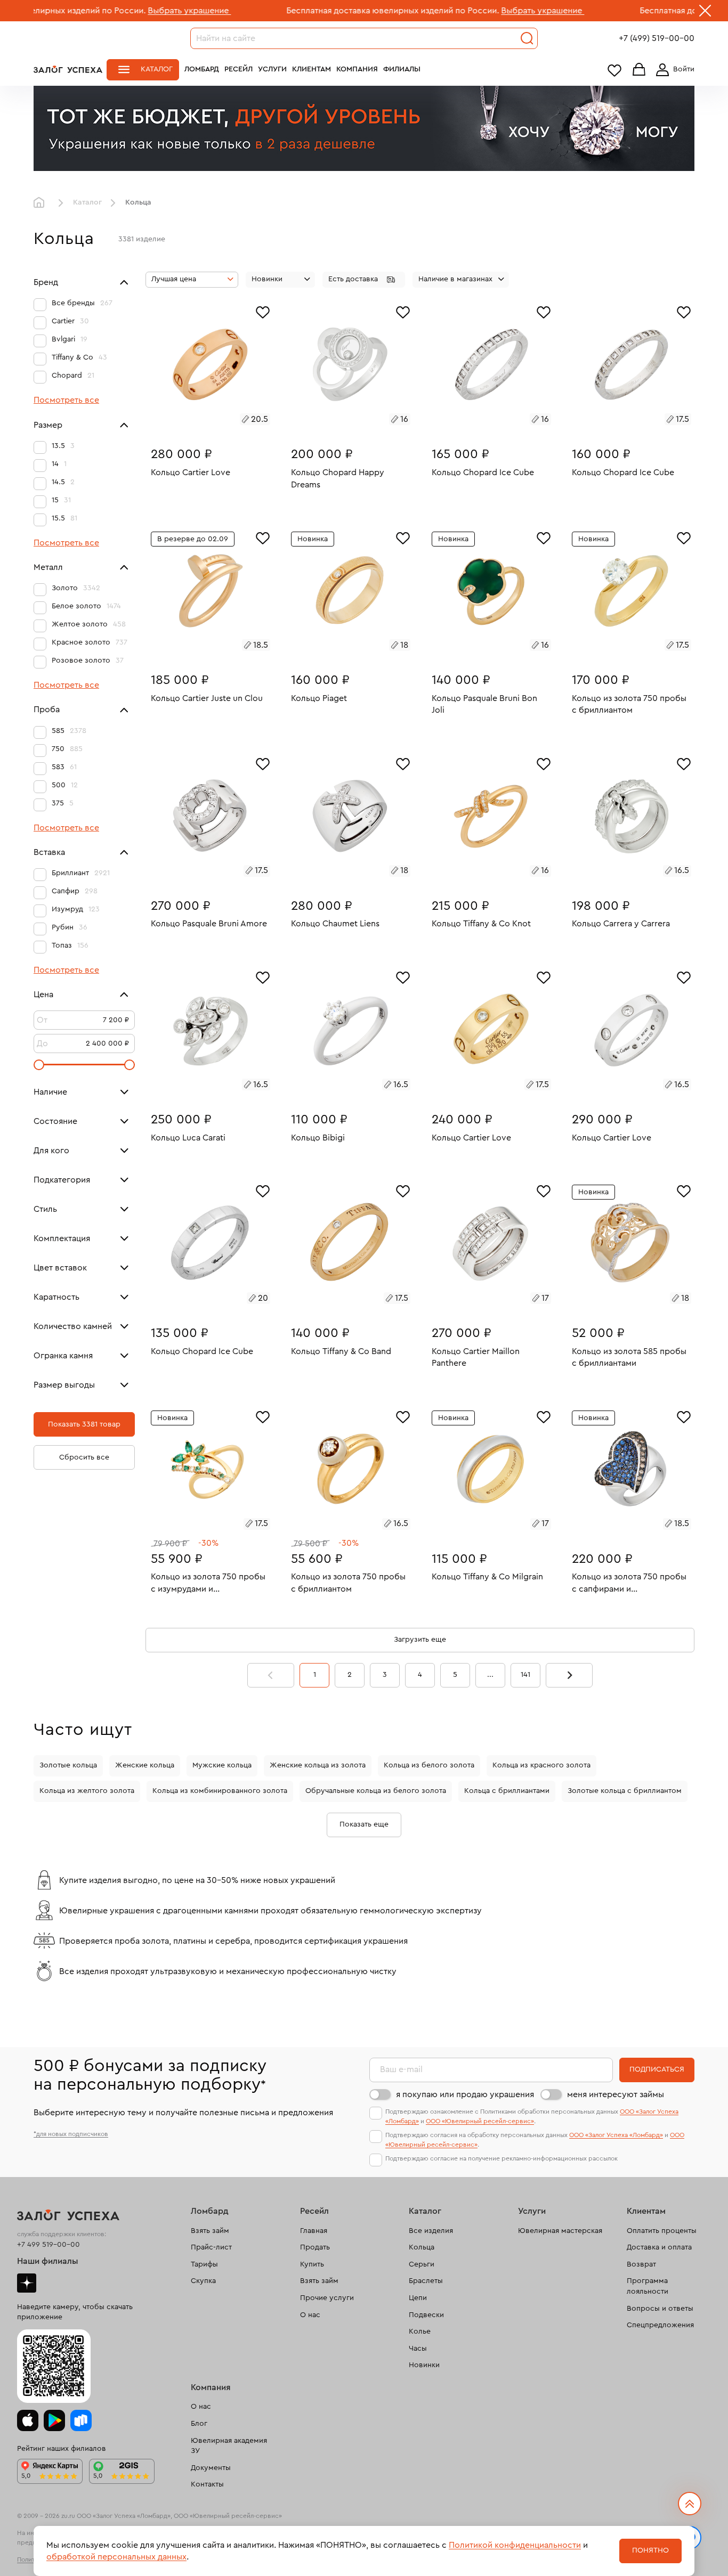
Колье (420, 2332)
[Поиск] (527, 38)
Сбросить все (84, 1457)
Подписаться (657, 2069)
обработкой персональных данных (116, 2557)
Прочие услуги (327, 2298)
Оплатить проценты (662, 2231)
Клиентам (312, 69)
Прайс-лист (211, 2247)
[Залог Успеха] (68, 69)
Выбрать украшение (100, 11)
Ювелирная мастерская (560, 2231)
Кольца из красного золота (541, 1765)
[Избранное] (263, 311)
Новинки (424, 2365)
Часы (418, 2349)
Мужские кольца (222, 1765)
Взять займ (210, 2231)
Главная (42, 203)
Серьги (422, 2264)
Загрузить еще (420, 1640)
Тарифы (204, 2264)
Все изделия (431, 2231)
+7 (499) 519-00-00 (657, 38)
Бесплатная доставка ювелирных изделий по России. (303, 11)
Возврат (641, 2264)
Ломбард (202, 69)
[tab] (198, 421)
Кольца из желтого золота (87, 1791)
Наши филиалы (48, 2261)
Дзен (27, 2283)
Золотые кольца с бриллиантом (625, 1791)
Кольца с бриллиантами (507, 1791)
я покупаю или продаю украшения (465, 2094)
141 (525, 1675)
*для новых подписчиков (71, 2134)
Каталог (157, 69)
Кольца (422, 2247)
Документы (211, 2468)
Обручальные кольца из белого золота (376, 1791)
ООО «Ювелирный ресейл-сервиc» (480, 2121)
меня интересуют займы (616, 2094)
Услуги (272, 69)
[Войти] (673, 70)
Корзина (639, 70)
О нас (310, 2315)
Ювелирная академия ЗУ (229, 2446)
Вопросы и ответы (660, 2309)
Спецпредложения (660, 2325)
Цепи (418, 2298)
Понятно (650, 2550)
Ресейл (238, 69)
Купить (312, 2264)
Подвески (426, 2315)
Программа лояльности (648, 2286)
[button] (364, 280)
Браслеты (426, 2281)
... (490, 1675)
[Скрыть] (705, 13)
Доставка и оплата (659, 2247)
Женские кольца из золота (318, 1765)
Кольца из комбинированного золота (220, 1791)
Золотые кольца (68, 1765)
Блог (199, 2424)
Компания (357, 69)
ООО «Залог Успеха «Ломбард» (616, 2135)
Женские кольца (145, 1765)
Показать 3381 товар (84, 1424)
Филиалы (402, 69)
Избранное (614, 70)
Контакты (207, 2484)
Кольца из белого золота (429, 1765)
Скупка (203, 2281)
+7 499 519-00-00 (48, 2245)
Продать (315, 2247)
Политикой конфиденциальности (515, 2545)
